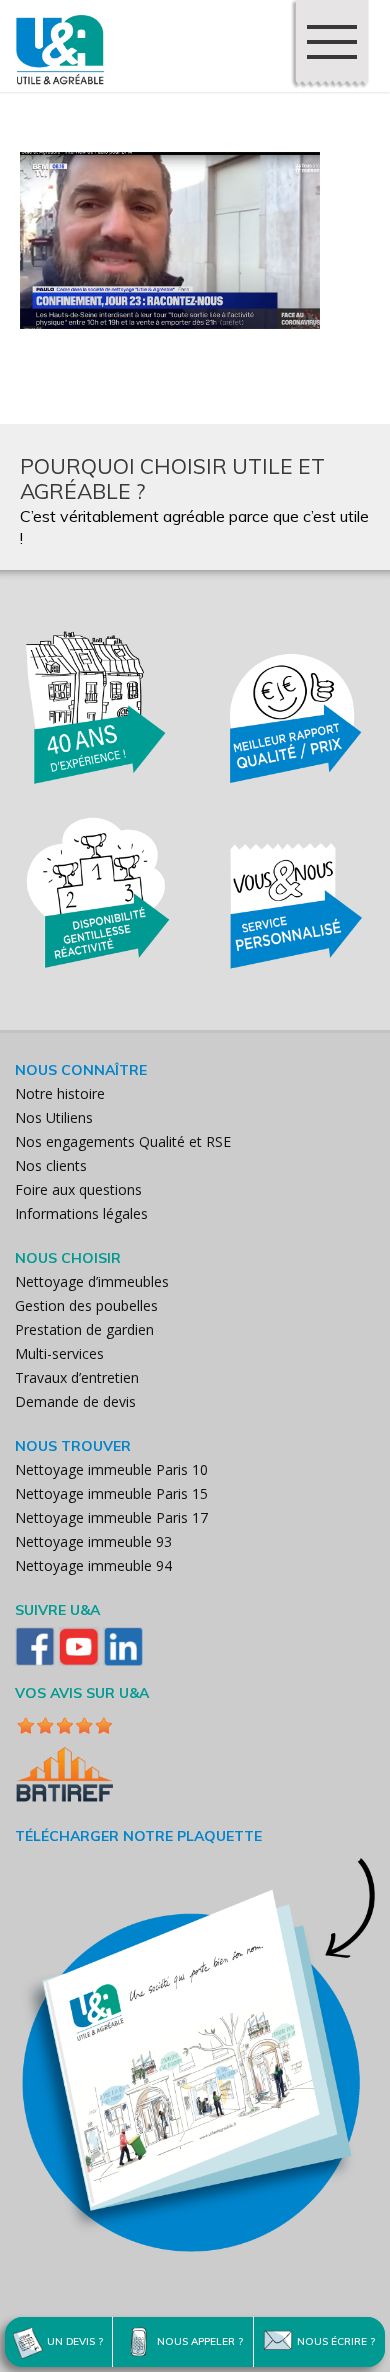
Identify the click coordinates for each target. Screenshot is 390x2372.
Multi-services (59, 1353)
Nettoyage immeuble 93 (93, 1541)
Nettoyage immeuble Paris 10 (111, 1469)
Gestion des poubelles (86, 1305)
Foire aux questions (78, 1189)
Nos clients (51, 1165)
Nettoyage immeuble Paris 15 (111, 1493)
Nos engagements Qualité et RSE (123, 1141)
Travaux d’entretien (77, 1377)
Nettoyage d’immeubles (92, 1281)
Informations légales (81, 1213)
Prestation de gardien (84, 1329)
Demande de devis (75, 1401)
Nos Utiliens (54, 1117)
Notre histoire (60, 1093)
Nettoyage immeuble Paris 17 (111, 1517)
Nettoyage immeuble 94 (93, 1565)
